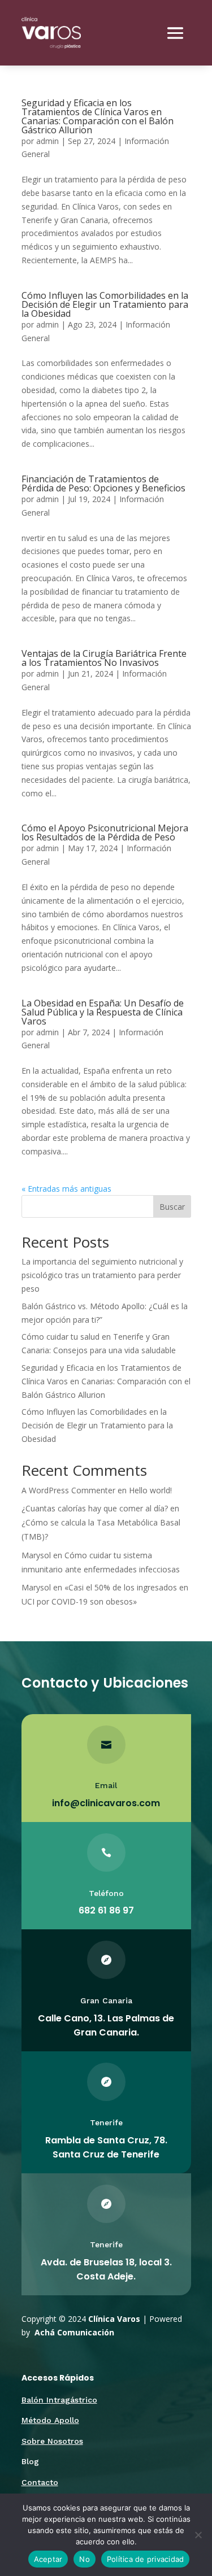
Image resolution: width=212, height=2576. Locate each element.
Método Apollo (50, 2420)
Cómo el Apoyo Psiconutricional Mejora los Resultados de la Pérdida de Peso (105, 832)
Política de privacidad (146, 2559)
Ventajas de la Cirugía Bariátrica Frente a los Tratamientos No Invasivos (104, 658)
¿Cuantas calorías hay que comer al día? (95, 1508)
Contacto (40, 2482)
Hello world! (150, 1490)
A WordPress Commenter (68, 1490)
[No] (198, 2535)
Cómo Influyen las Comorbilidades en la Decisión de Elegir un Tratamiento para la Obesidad (105, 304)
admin (47, 141)
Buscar (172, 1207)
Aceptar (48, 2559)
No (85, 2559)
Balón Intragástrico (59, 2400)
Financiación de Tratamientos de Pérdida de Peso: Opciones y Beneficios (103, 483)
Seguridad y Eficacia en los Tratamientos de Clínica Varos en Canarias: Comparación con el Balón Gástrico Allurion (98, 116)
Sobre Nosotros (52, 2441)
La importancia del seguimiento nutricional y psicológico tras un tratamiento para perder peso (102, 1275)
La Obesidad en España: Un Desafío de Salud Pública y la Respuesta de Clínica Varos (103, 1012)
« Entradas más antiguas (66, 1189)
